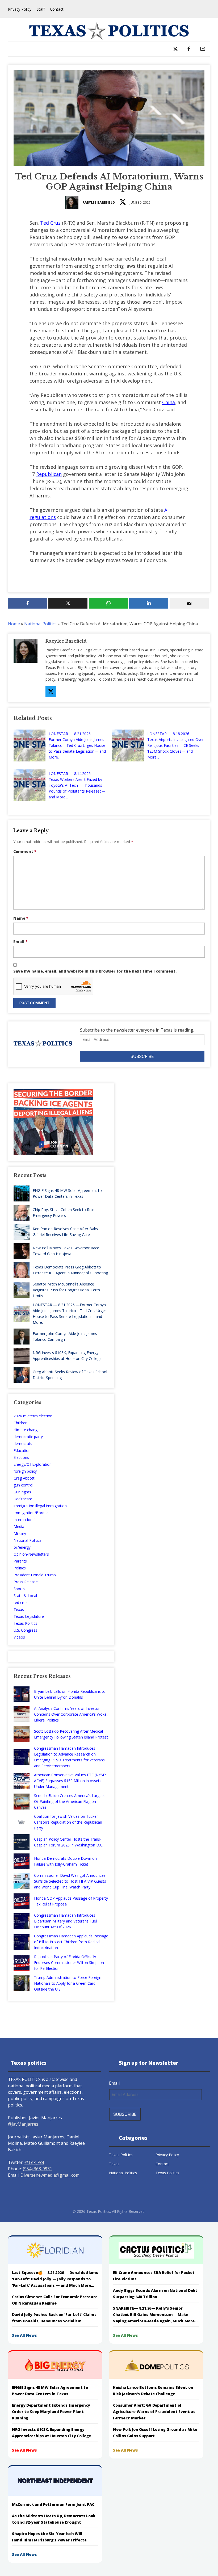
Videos (19, 1637)
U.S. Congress (25, 1630)
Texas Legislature (29, 1616)
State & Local (25, 1596)
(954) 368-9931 (37, 2169)
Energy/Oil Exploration (33, 1464)
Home (14, 624)
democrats (23, 1444)
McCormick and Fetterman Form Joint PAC (53, 2504)
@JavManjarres (23, 2124)
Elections (21, 1457)
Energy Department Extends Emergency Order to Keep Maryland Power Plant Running (51, 2412)
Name (21, 918)
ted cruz (20, 1603)
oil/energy (22, 1547)
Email (20, 942)
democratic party (28, 1437)
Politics (20, 1568)
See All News (24, 2335)
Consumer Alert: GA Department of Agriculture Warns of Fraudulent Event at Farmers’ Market (154, 2412)
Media (19, 1526)
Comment (25, 851)
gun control (23, 1485)
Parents (20, 1561)
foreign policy (25, 1471)
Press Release (26, 1582)
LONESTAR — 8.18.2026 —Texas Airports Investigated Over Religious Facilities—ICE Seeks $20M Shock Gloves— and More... (175, 745)
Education (22, 1450)
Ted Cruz (50, 223)
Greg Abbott (24, 1478)
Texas (19, 1609)
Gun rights (22, 1492)
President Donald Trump (35, 1575)
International (24, 1520)
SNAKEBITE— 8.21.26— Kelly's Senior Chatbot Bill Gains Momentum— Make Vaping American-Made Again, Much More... (155, 2315)
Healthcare (23, 1499)
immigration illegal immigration (40, 1506)
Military (20, 1533)
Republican (49, 474)
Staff (41, 9)
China (169, 402)
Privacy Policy (20, 9)
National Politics (40, 624)
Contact (57, 9)
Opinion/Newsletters (31, 1554)
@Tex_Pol (34, 2162)
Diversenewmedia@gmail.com (50, 2175)
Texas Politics (25, 1623)
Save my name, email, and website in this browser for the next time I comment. (95, 971)
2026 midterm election (33, 1416)
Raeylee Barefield (99, 202)
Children (20, 1423)
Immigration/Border (31, 1513)
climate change (27, 1430)
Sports (19, 1589)
